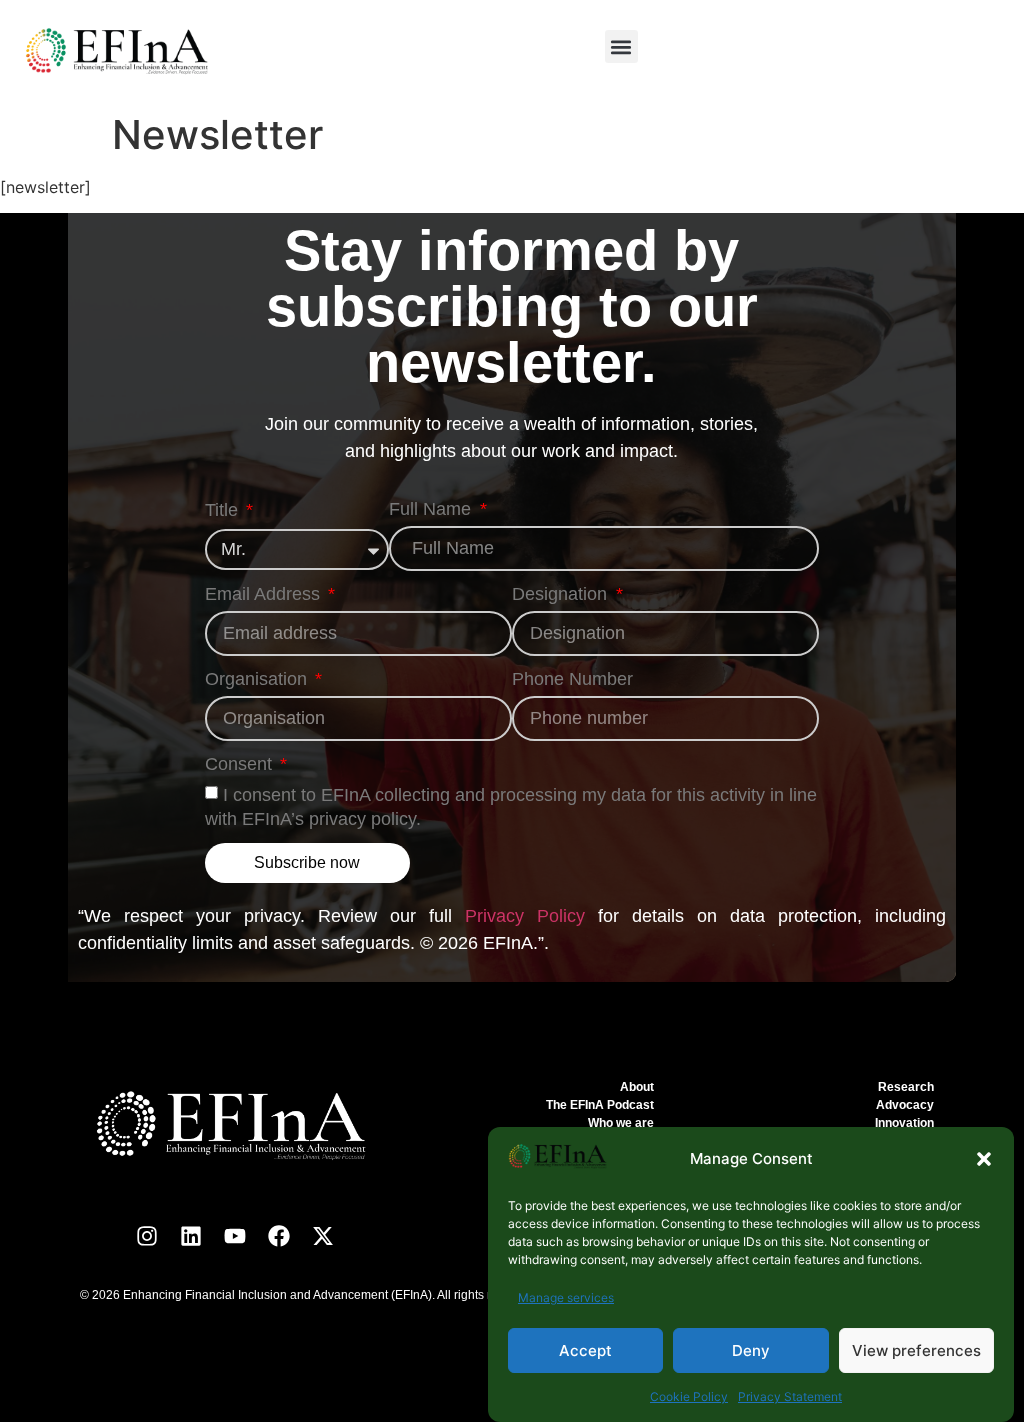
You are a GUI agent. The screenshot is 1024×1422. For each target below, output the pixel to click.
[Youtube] (235, 1236)
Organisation (258, 679)
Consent (241, 764)
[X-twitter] (323, 1236)
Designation (562, 594)
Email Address (265, 594)
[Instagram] (147, 1236)
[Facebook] (279, 1236)
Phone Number (572, 679)
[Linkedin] (191, 1236)
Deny (751, 1350)
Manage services (566, 1297)
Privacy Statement (790, 1396)
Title (224, 510)
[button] (984, 1159)
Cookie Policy (689, 1396)
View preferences (916, 1350)
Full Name (432, 509)
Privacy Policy (525, 916)
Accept (585, 1350)
